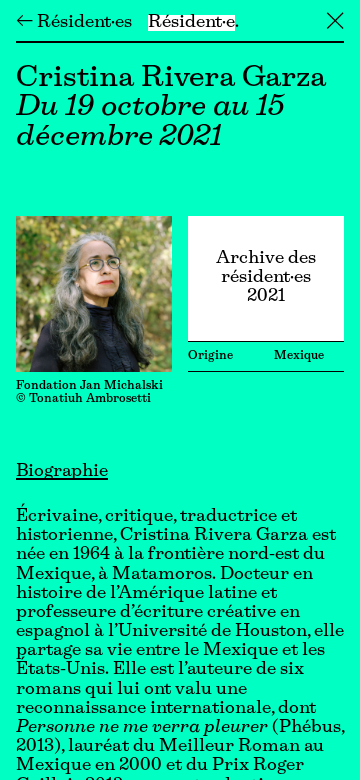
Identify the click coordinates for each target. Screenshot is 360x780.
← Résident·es (74, 23)
